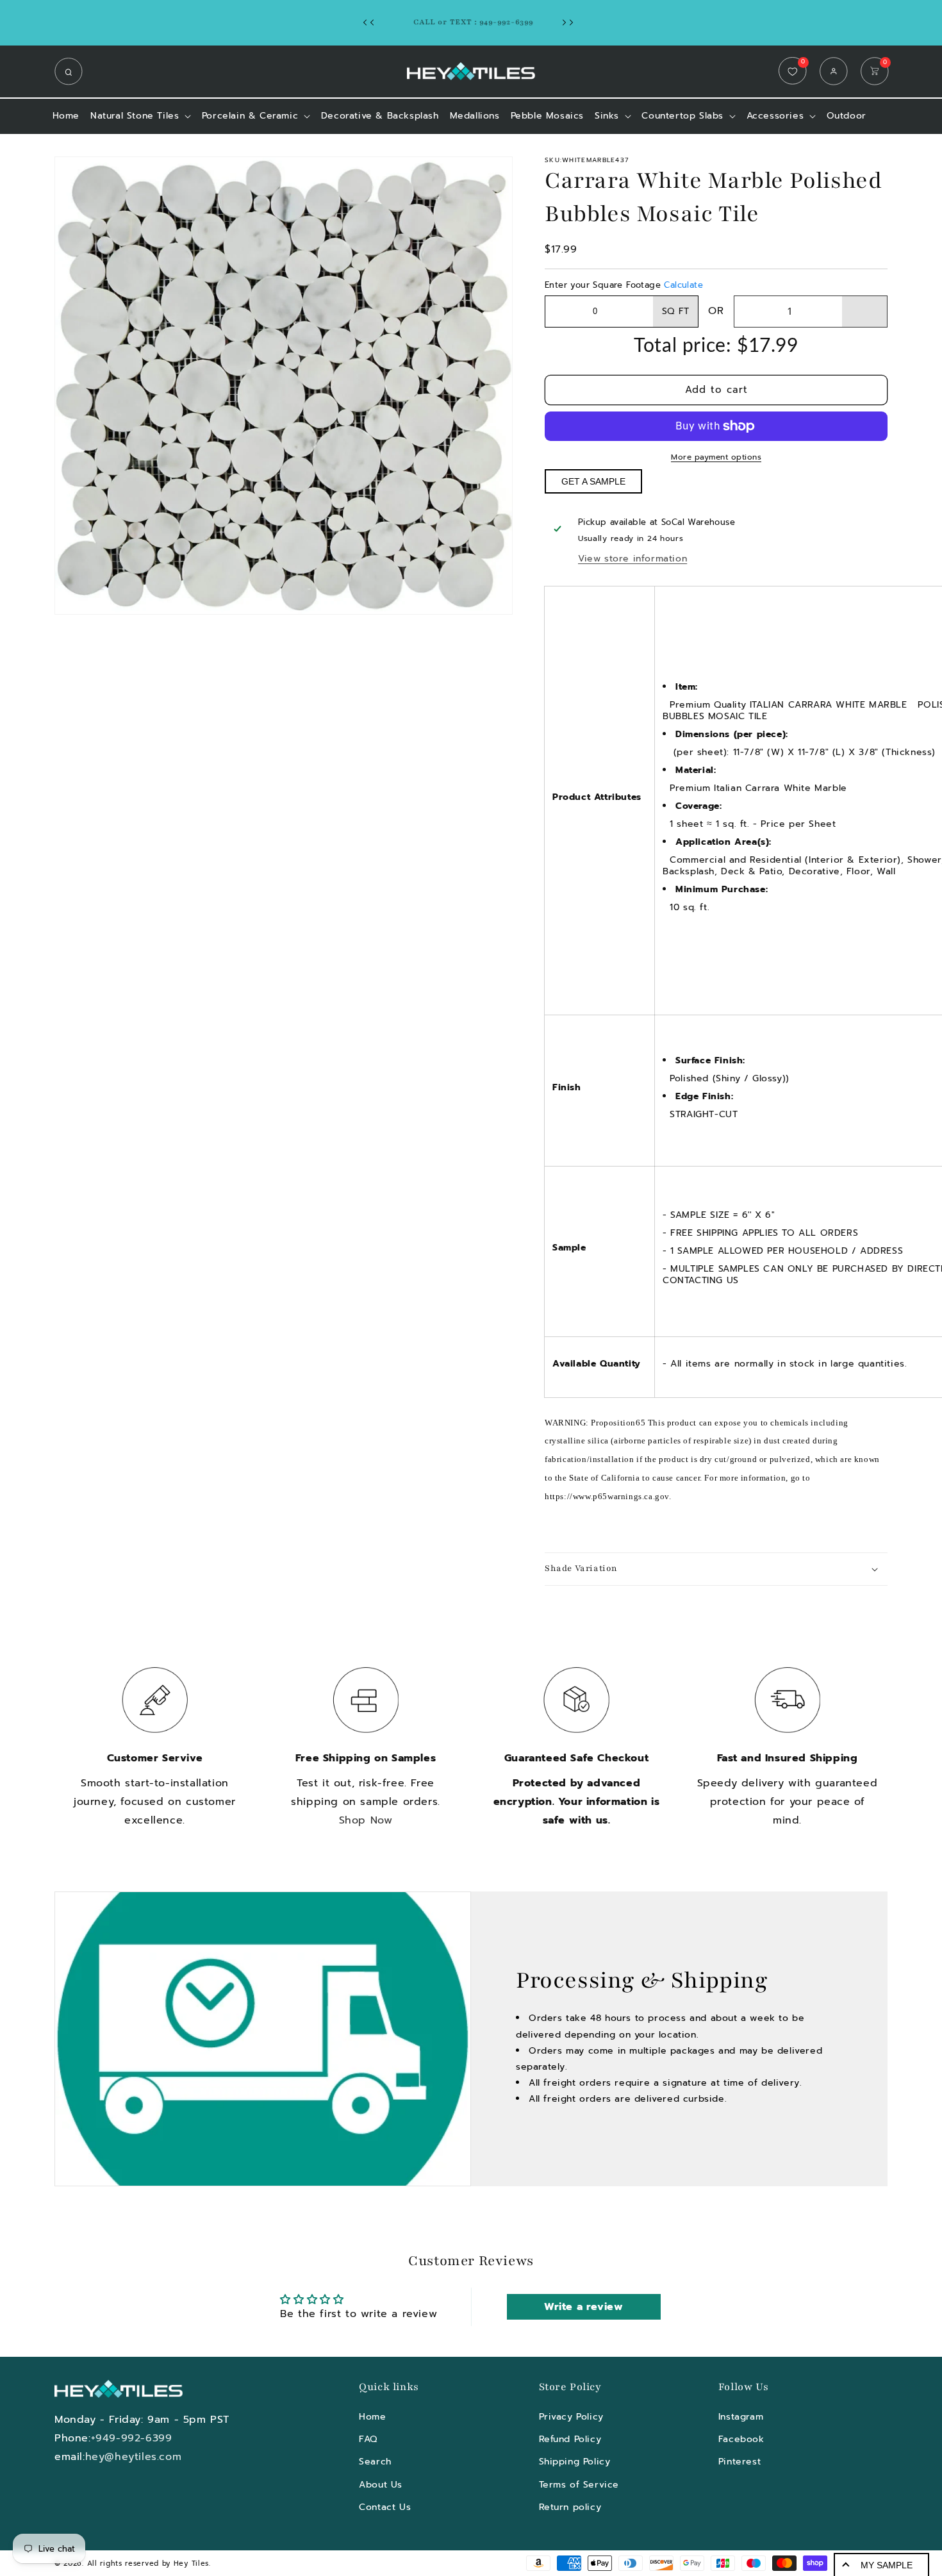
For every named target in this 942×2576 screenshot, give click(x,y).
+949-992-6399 (132, 2438)
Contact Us (385, 2507)
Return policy (570, 2507)
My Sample (887, 2565)
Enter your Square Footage (624, 285)
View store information (632, 559)
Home (372, 2417)
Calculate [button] (683, 285)
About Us (381, 2485)
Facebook (741, 2439)
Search (375, 2462)
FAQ (368, 2439)
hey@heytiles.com (134, 2457)
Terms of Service (579, 2485)
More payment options (716, 457)
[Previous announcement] (372, 22)
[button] (72, 71)
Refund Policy (570, 2439)
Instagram (741, 2417)
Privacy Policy (571, 2417)
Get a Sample (593, 481)
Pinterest (740, 2462)
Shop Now (366, 1820)
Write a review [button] (583, 2307)
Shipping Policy (575, 2462)
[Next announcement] (571, 22)
